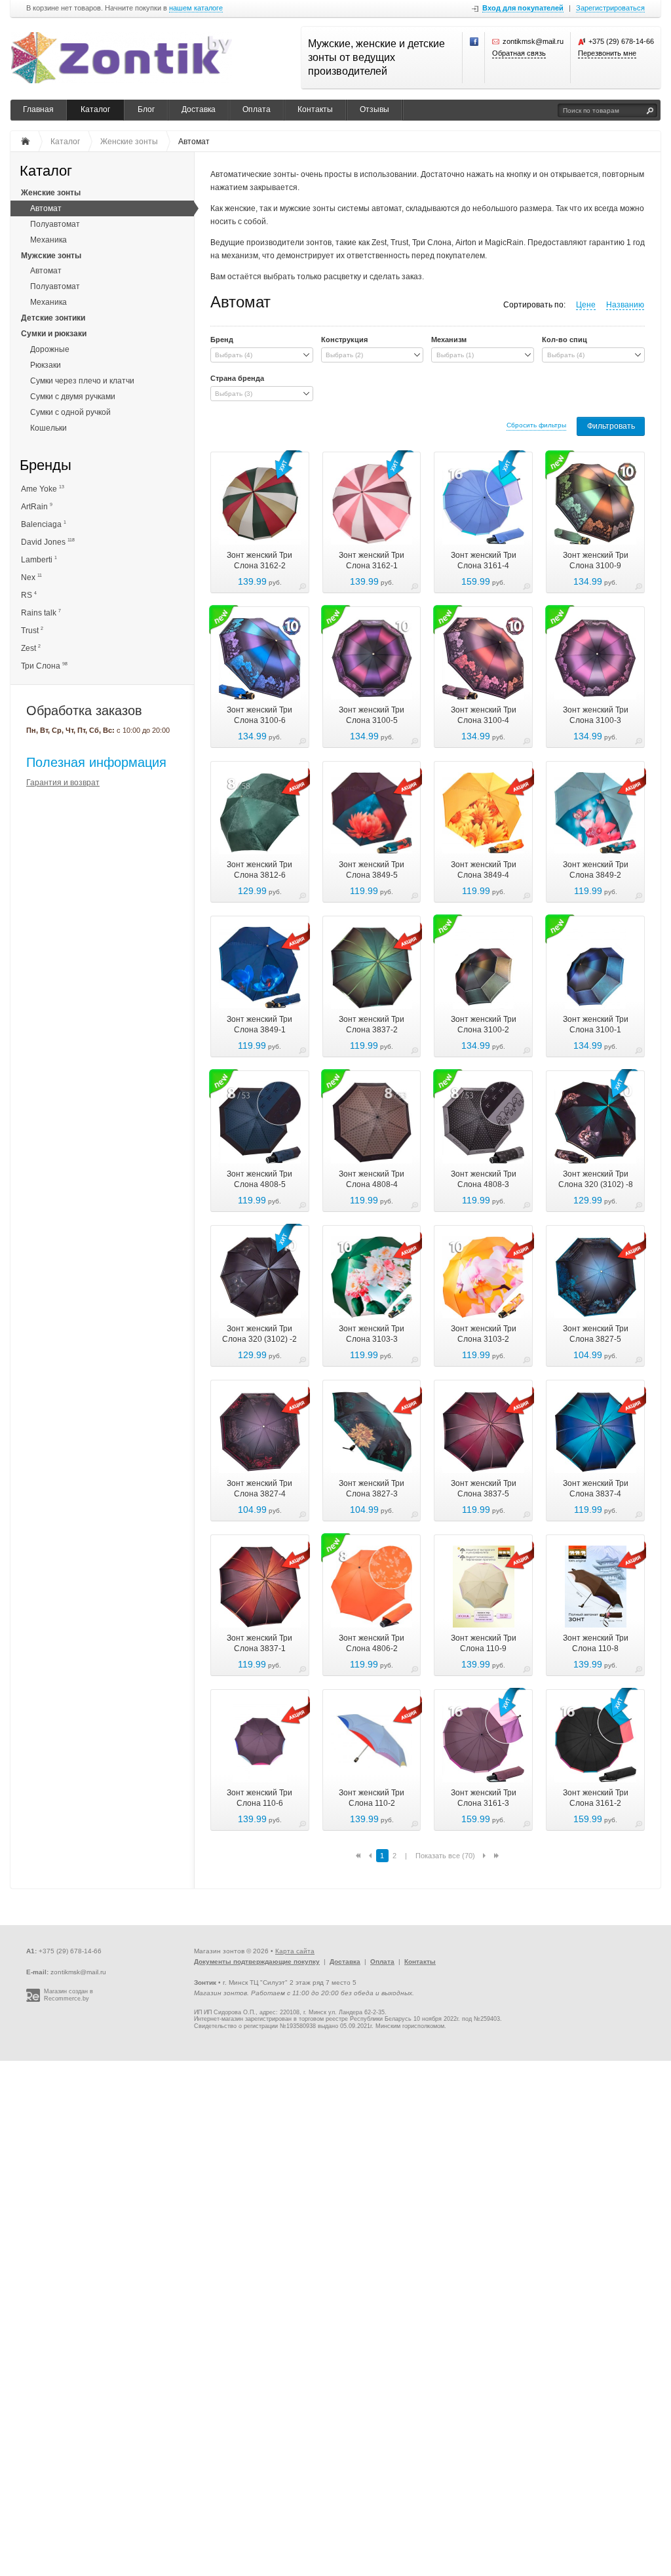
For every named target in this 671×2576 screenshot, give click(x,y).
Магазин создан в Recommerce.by (68, 1995)
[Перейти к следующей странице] (484, 1856)
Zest (31, 648)
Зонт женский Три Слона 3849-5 (372, 870)
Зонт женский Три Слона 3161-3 (484, 1798)
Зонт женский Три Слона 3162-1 (372, 560)
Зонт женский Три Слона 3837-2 (372, 1025)
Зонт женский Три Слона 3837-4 (596, 1489)
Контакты (315, 109)
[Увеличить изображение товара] (302, 588)
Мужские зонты (51, 256)
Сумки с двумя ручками (73, 397)
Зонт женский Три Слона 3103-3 (372, 1334)
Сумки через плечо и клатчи (82, 381)
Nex (31, 577)
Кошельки (48, 428)
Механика (48, 240)
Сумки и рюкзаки (54, 334)
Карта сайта (295, 1951)
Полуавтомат (55, 224)
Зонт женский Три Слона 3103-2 (484, 1334)
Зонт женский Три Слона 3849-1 (259, 1025)
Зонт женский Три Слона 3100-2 (484, 1025)
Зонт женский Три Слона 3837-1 (259, 1643)
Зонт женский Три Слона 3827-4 (259, 1489)
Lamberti (39, 559)
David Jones (48, 542)
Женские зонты (51, 193)
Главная (38, 109)
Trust (32, 630)
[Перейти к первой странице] (358, 1856)
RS (29, 595)
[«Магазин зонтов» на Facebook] (474, 42)
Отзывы (374, 109)
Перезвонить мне (607, 53)
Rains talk (41, 613)
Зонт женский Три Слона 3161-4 (484, 560)
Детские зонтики (53, 318)
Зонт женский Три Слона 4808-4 (372, 1179)
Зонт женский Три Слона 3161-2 (596, 1798)
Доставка (199, 109)
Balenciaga (44, 524)
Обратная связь (519, 53)
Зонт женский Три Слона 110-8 (596, 1643)
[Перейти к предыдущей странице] (370, 1856)
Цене (586, 305)
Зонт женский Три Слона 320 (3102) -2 (259, 1334)
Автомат (46, 208)
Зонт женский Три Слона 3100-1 (596, 1025)
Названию (625, 305)
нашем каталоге (196, 8)
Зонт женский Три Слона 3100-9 (596, 560)
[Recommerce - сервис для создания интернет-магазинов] (33, 2000)
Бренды (46, 466)
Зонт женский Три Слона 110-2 (372, 1798)
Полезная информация (96, 762)
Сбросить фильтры (536, 425)
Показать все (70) (445, 1856)
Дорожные (50, 349)
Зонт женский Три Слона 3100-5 (372, 715)
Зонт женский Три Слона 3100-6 (259, 715)
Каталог (95, 109)
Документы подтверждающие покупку (257, 1961)
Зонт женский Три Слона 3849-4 (484, 870)
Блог (146, 109)
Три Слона (44, 666)
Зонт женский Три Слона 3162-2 (259, 560)
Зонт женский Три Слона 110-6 (259, 1798)
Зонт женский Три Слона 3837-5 (484, 1489)
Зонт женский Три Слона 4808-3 (484, 1179)
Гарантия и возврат (63, 783)
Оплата (257, 109)
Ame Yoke (43, 489)
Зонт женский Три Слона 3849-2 (596, 870)
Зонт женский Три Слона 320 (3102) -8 (596, 1179)
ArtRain (37, 506)
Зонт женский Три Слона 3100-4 (484, 715)
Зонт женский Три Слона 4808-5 (259, 1179)
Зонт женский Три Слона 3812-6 (259, 870)
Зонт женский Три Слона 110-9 (484, 1643)
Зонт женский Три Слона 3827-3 (372, 1489)
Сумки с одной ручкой (70, 412)
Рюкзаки (46, 365)
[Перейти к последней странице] (496, 1856)
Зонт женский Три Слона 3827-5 (596, 1334)
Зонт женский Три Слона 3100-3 (596, 715)
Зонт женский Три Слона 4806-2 (372, 1643)
